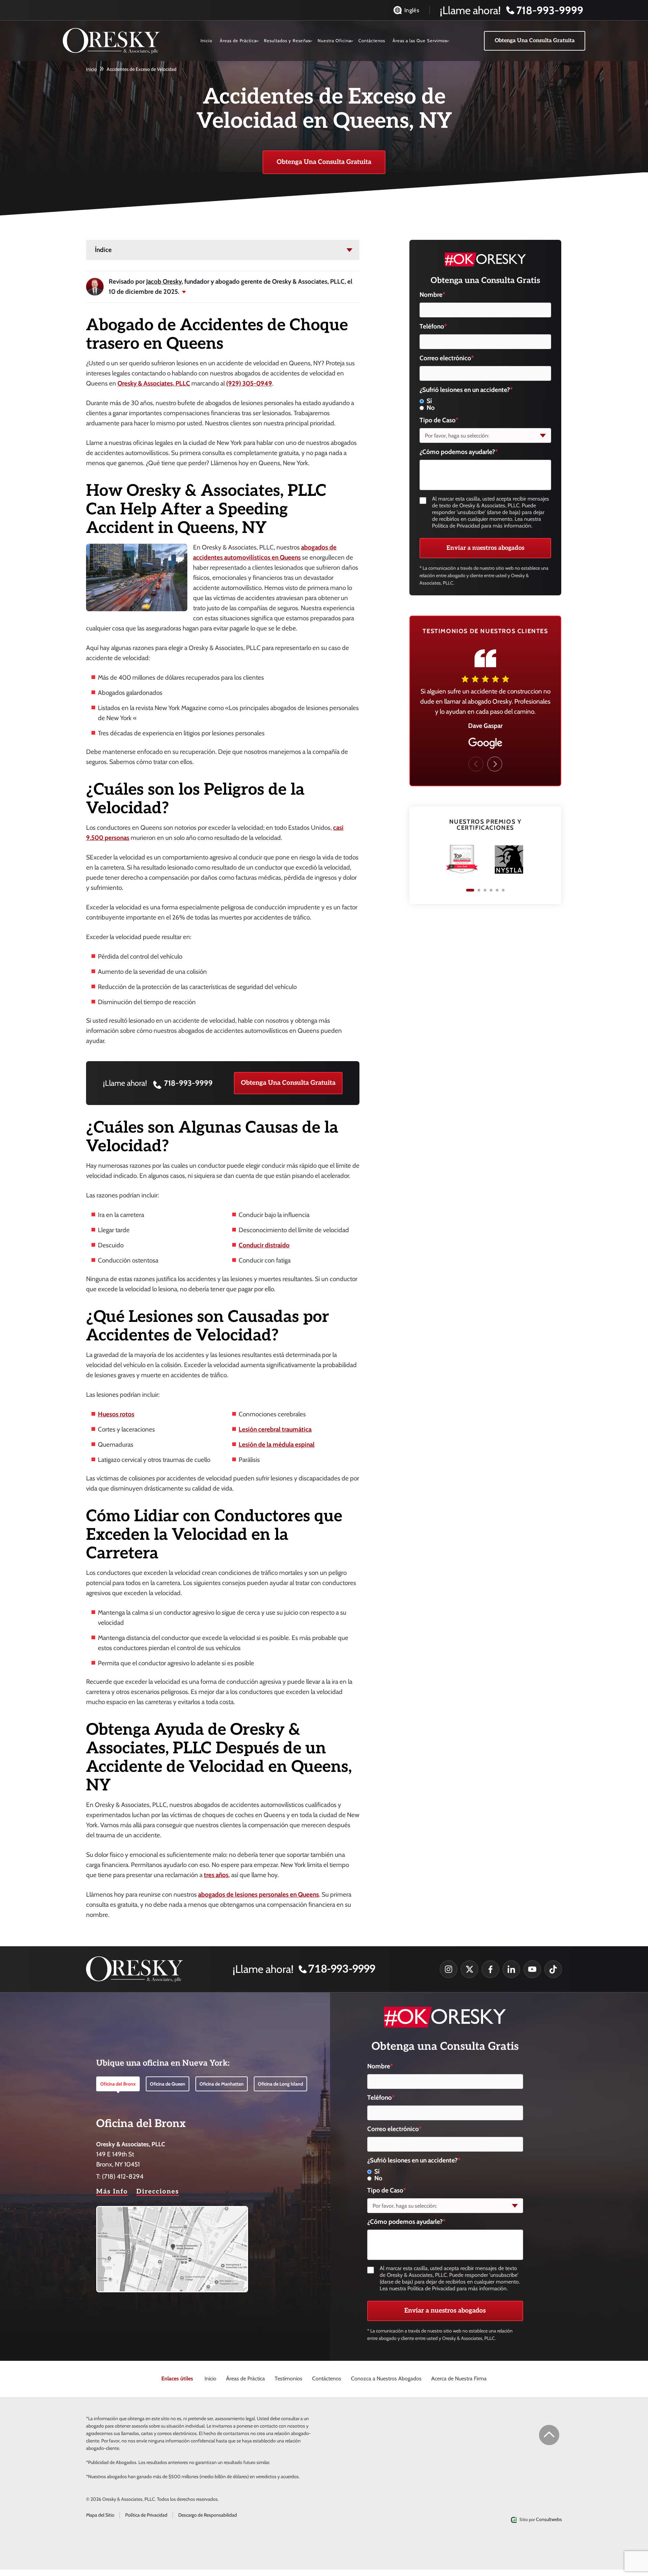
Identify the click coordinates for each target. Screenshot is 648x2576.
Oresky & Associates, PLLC (154, 383)
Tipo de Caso (439, 420)
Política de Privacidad (146, 2515)
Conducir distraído (264, 1245)
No (431, 408)
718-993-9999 (188, 1083)
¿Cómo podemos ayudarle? (459, 452)
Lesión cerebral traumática (275, 1429)
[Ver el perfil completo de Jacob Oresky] (95, 287)
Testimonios (289, 2379)
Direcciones (158, 2192)
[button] (495, 764)
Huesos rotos (116, 1414)
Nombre (432, 295)
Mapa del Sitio (100, 2515)
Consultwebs (549, 2519)
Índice (103, 250)
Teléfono (433, 326)
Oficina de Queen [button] (168, 2084)
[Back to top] (549, 2435)
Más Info (112, 2192)
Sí (429, 401)
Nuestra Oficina (334, 40)
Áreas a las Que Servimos (420, 40)
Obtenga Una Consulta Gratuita (288, 1083)
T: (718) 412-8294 (120, 2176)
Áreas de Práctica (238, 40)
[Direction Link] (172, 2211)
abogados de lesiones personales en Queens (259, 1894)
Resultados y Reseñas (287, 40)
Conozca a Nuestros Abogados (386, 2379)
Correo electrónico (447, 358)
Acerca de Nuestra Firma (459, 2379)
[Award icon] (509, 848)
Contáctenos (372, 40)
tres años (216, 1875)
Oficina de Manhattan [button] (222, 2084)
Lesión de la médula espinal (277, 1445)
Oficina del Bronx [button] (118, 2084)
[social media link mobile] (449, 1969)
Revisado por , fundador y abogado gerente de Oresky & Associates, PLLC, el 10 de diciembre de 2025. (231, 287)
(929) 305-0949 (249, 383)
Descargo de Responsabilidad (208, 2515)
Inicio (206, 40)
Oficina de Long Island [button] (280, 2084)
